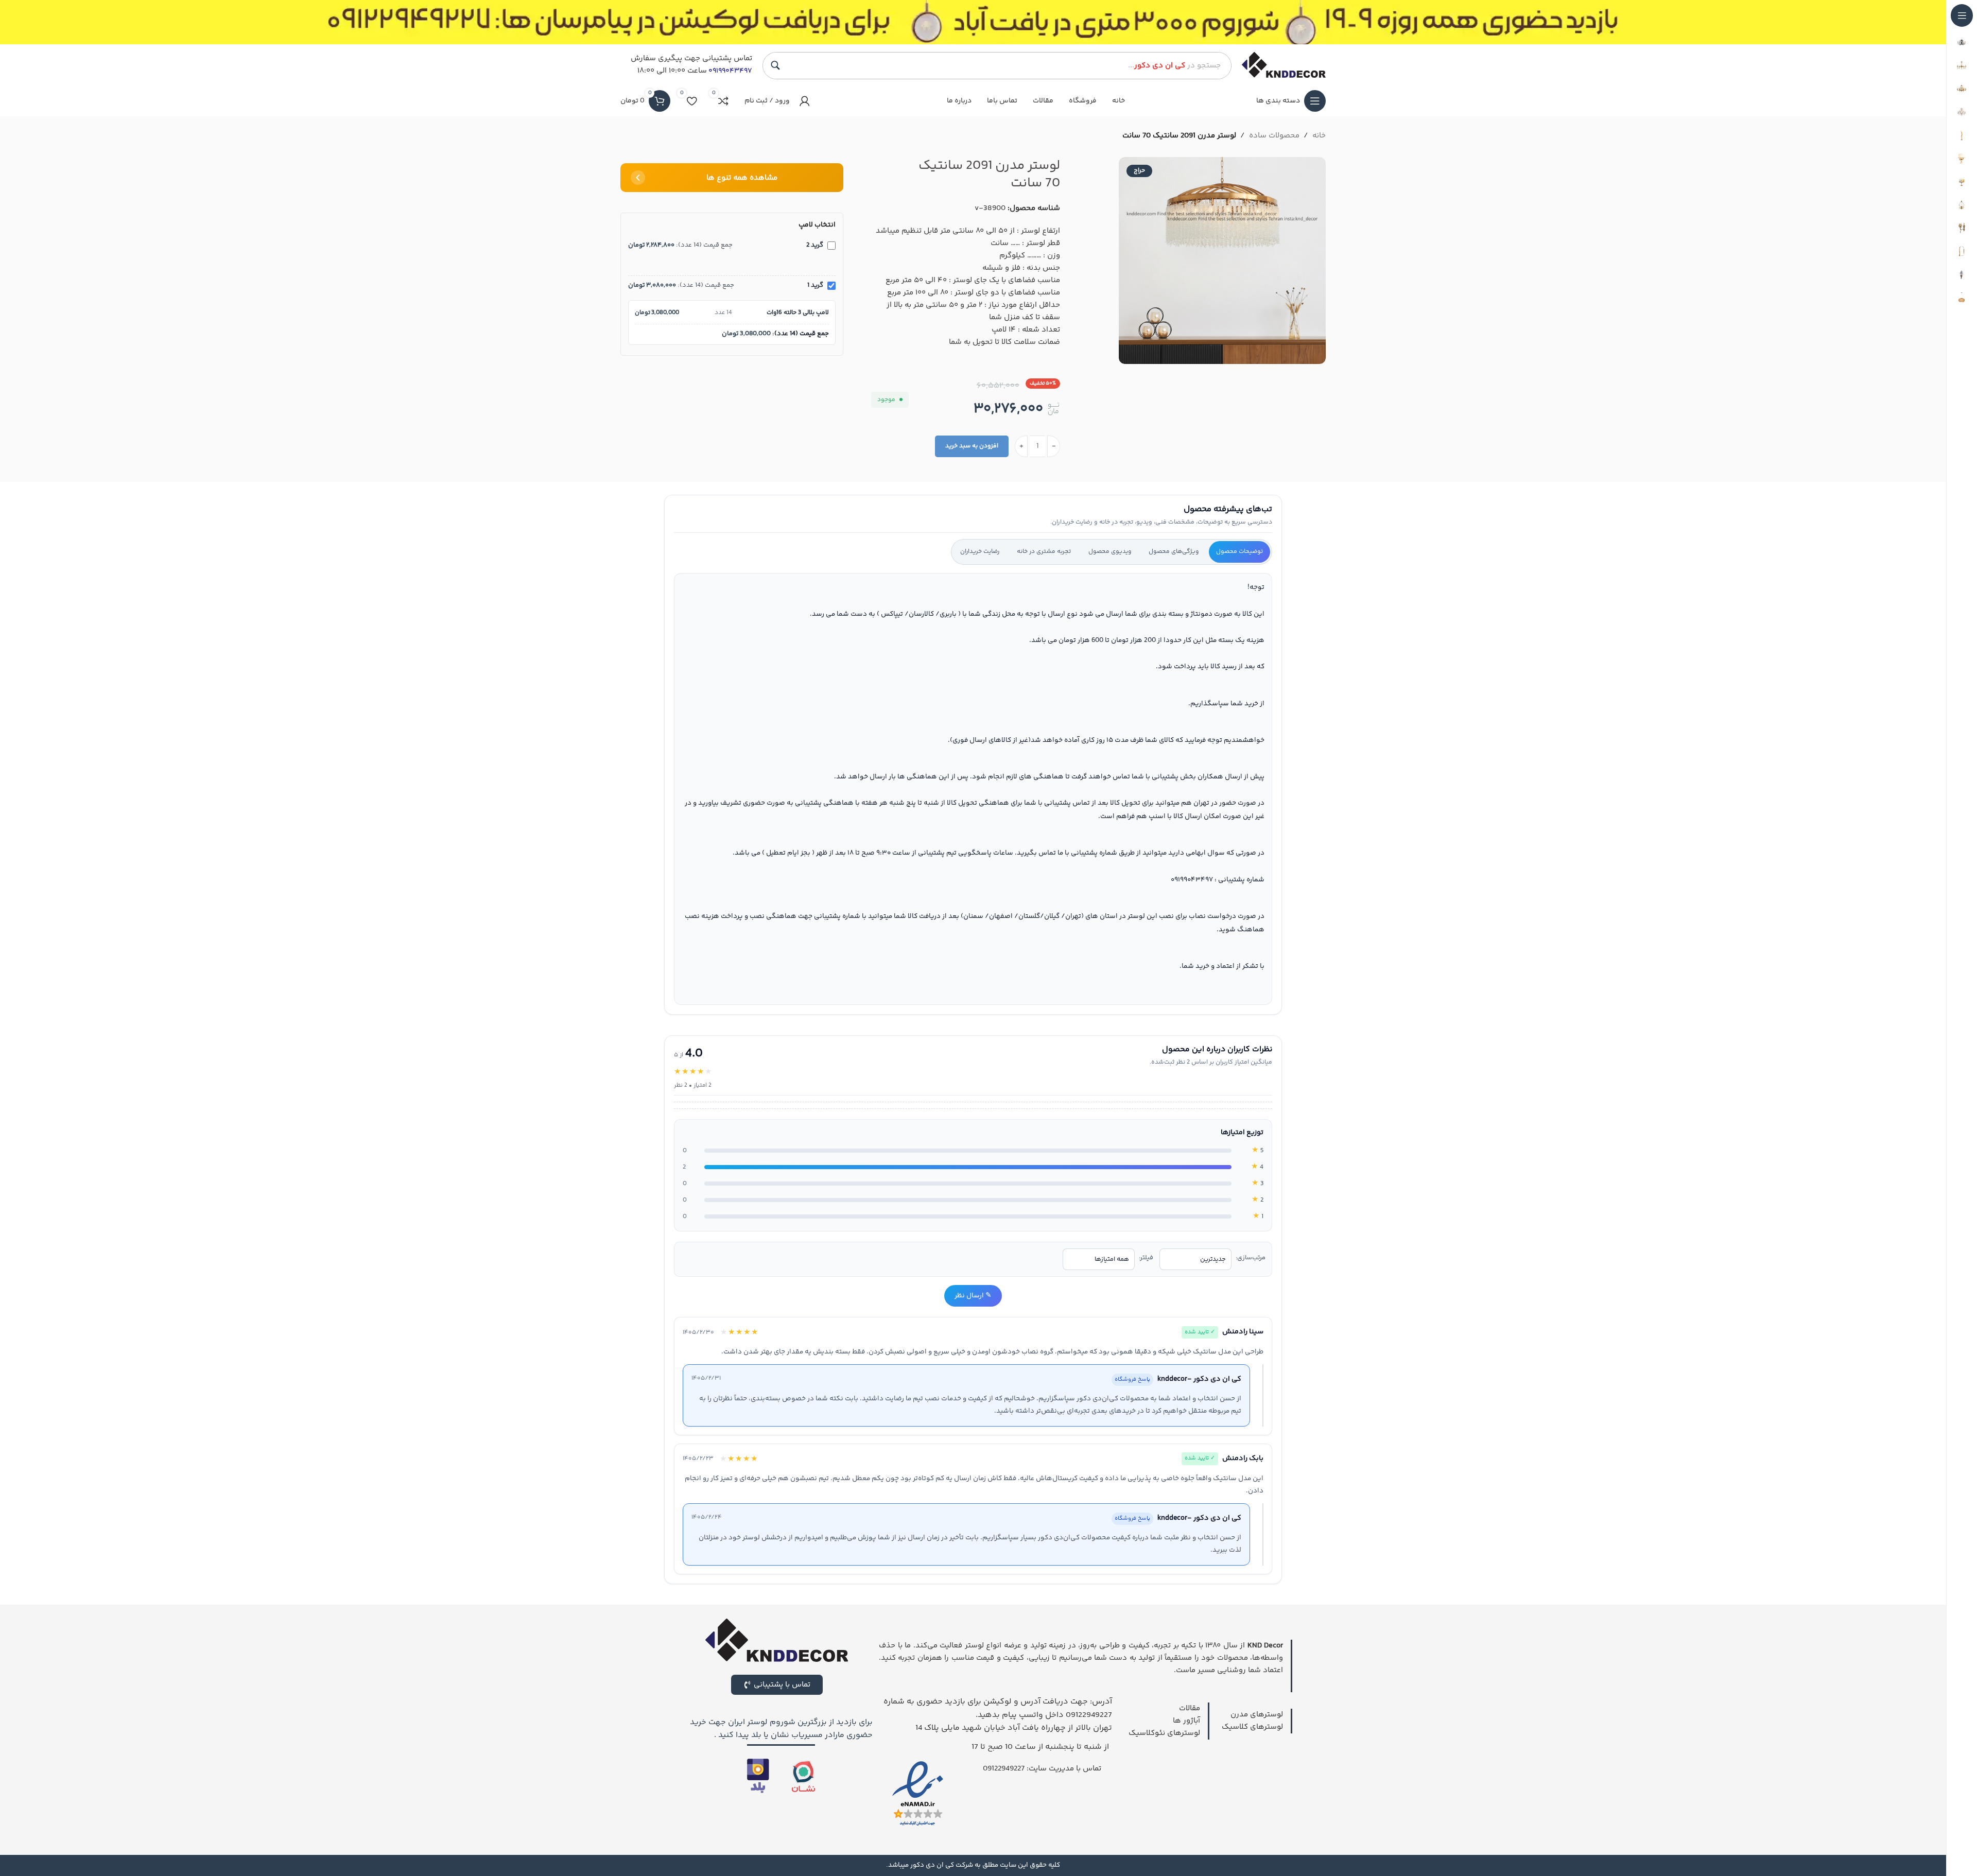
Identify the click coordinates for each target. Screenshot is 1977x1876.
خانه (1319, 136)
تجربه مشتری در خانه (1044, 552)
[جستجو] (775, 65)
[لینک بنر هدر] (973, 22)
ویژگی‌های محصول (1174, 552)
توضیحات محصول (1239, 552)
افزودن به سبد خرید (972, 446)
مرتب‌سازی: (1251, 1258)
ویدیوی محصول (1110, 552)
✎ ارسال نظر (973, 1296)
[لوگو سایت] (1284, 65)
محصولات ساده (1274, 136)
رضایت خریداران (980, 552)
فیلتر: (1146, 1258)
